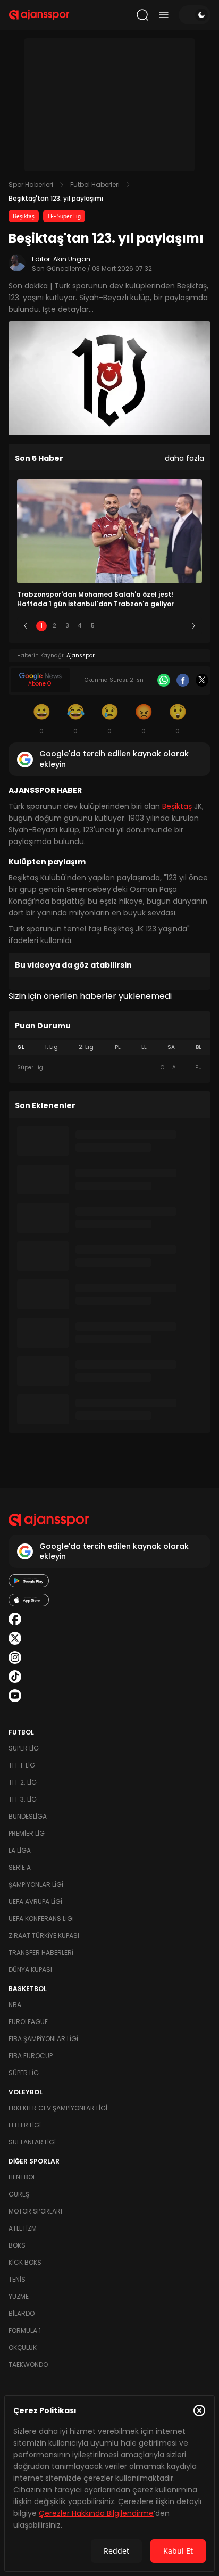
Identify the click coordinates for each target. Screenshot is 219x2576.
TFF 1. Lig (22, 1765)
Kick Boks (25, 2262)
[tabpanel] (109, 1068)
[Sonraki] (193, 626)
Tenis (17, 2279)
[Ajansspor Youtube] (15, 1696)
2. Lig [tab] (86, 1047)
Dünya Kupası (30, 1970)
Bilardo (22, 2313)
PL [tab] (118, 1047)
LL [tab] (144, 1047)
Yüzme (19, 2296)
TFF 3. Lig (23, 1799)
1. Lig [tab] (51, 1047)
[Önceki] (26, 626)
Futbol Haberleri (95, 184)
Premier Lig (27, 1833)
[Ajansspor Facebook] (15, 1619)
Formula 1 (25, 2330)
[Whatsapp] (164, 680)
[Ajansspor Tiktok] (15, 1677)
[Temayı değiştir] (195, 15)
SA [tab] (171, 1047)
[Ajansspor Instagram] (15, 1657)
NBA (15, 2005)
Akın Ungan (72, 259)
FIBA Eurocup (31, 2056)
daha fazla (184, 458)
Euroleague (28, 2022)
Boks (17, 2245)
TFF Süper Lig (64, 216)
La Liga (20, 1850)
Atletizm (23, 2228)
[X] (202, 680)
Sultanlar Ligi (32, 2142)
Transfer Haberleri (41, 1952)
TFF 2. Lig (23, 1782)
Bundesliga (28, 1816)
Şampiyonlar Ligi (36, 1884)
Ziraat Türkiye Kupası (44, 1935)
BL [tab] (199, 1047)
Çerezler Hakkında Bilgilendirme (96, 2513)
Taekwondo (28, 2364)
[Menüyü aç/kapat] (164, 15)
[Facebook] (183, 680)
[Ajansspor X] (15, 1638)
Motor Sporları (35, 2211)
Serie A (20, 1867)
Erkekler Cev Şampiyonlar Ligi (58, 2108)
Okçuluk (23, 2347)
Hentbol (22, 2177)
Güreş (19, 2194)
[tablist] (109, 1047)
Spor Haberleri (31, 184)
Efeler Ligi (25, 2125)
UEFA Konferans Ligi (41, 1918)
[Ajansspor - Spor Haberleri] (39, 15)
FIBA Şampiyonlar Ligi (43, 2039)
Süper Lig (24, 1748)
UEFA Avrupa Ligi (35, 1901)
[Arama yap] (142, 15)
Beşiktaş (24, 216)
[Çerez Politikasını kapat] (199, 2410)
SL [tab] (21, 1047)
